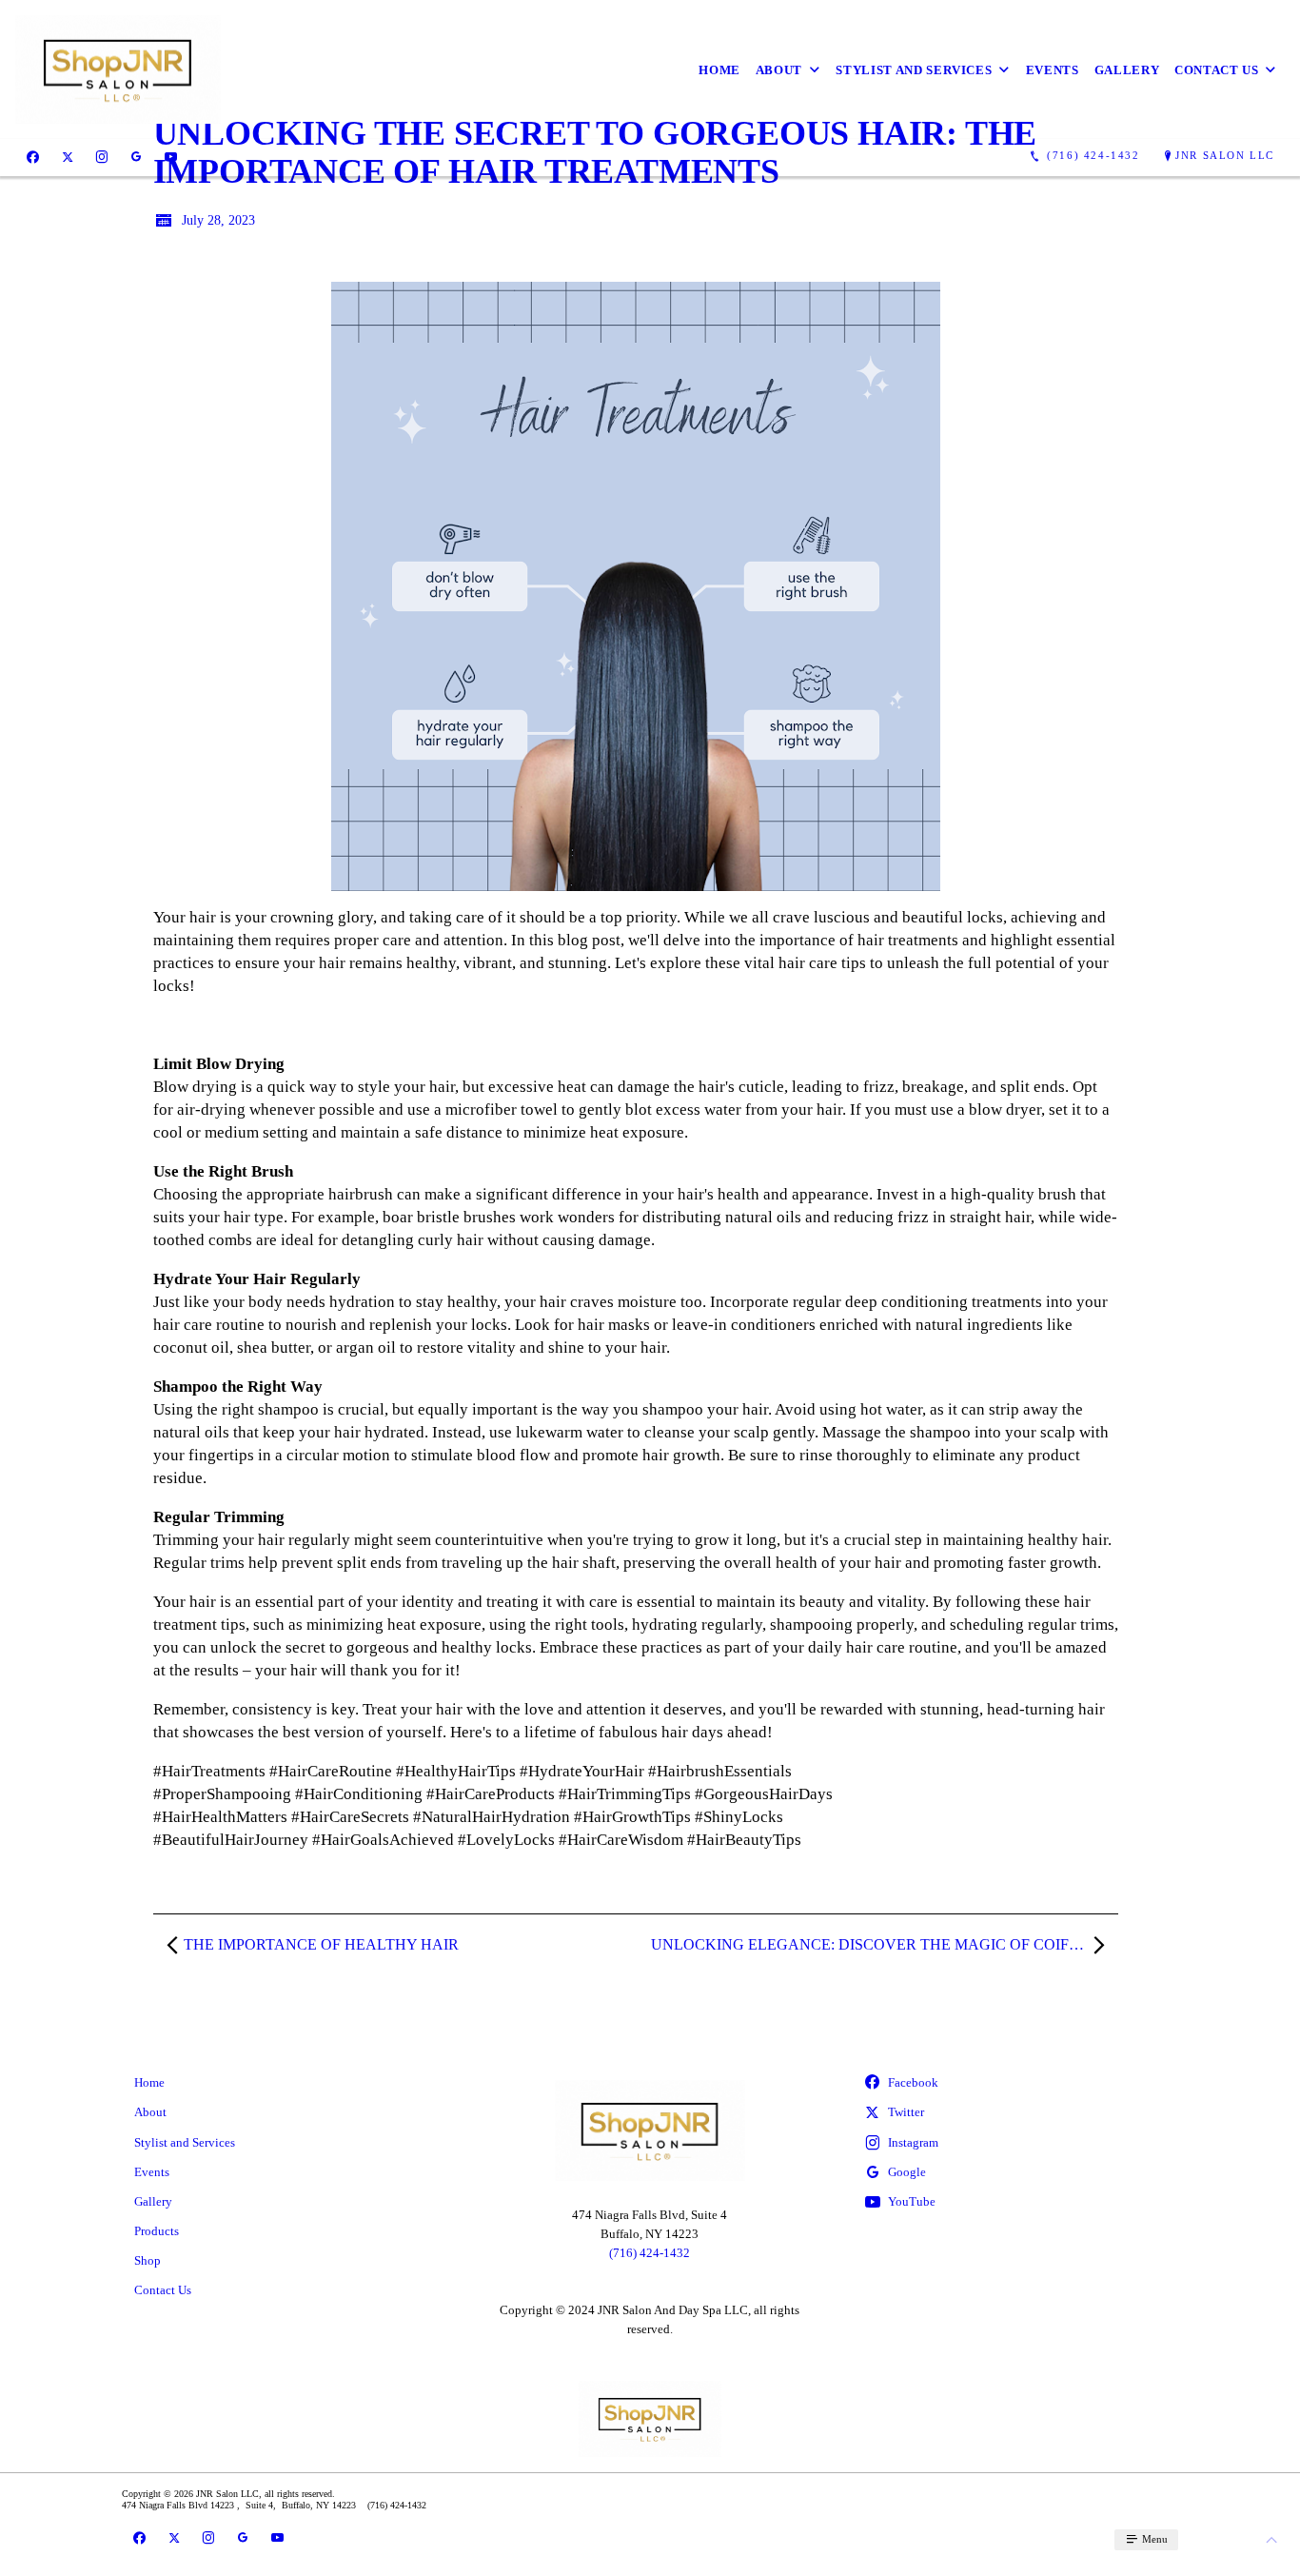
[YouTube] (171, 156)
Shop (148, 2260)
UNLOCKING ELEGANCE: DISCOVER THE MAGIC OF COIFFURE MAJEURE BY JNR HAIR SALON (885, 1944)
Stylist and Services (914, 70)
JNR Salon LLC (1225, 155)
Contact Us (1217, 70)
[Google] (136, 156)
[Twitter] (68, 156)
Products (157, 2231)
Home (719, 70)
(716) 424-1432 (650, 2253)
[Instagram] (102, 156)
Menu (1153, 2539)
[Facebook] (33, 156)
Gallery (1127, 70)
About (779, 70)
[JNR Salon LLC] (118, 69)
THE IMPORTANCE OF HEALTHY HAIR (321, 1944)
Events (1053, 70)
